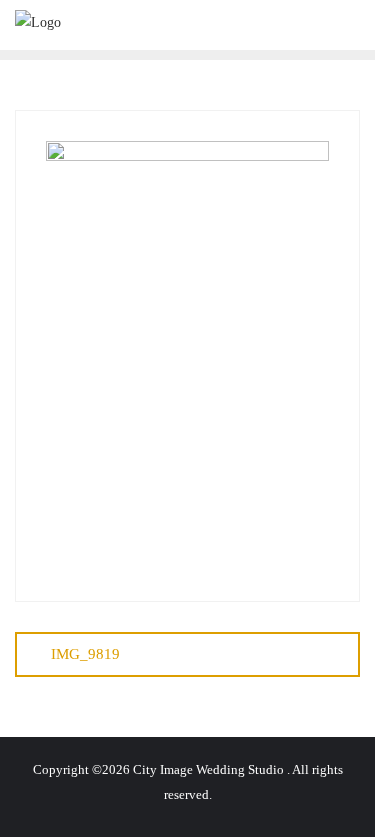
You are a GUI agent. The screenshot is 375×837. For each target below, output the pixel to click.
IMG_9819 (85, 654)
